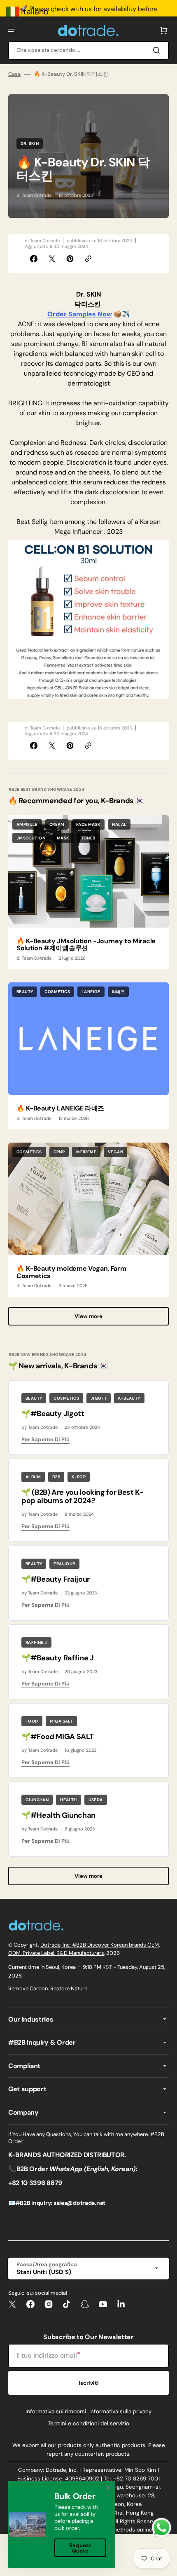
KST (107, 1967)
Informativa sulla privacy (120, 2411)
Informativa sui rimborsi (56, 2411)
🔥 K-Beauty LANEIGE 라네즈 (60, 1108)
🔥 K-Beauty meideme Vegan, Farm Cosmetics (71, 1272)
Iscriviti (89, 2383)
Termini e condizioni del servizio (88, 2423)
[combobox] (88, 50)
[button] (12, 30)
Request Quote (80, 2548)
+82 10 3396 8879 (35, 2183)
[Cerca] (158, 50)
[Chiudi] (108, 2488)
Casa (14, 74)
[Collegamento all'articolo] (88, 892)
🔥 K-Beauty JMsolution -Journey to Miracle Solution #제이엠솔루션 (86, 945)
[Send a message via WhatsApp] (162, 2528)
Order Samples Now (80, 314)
